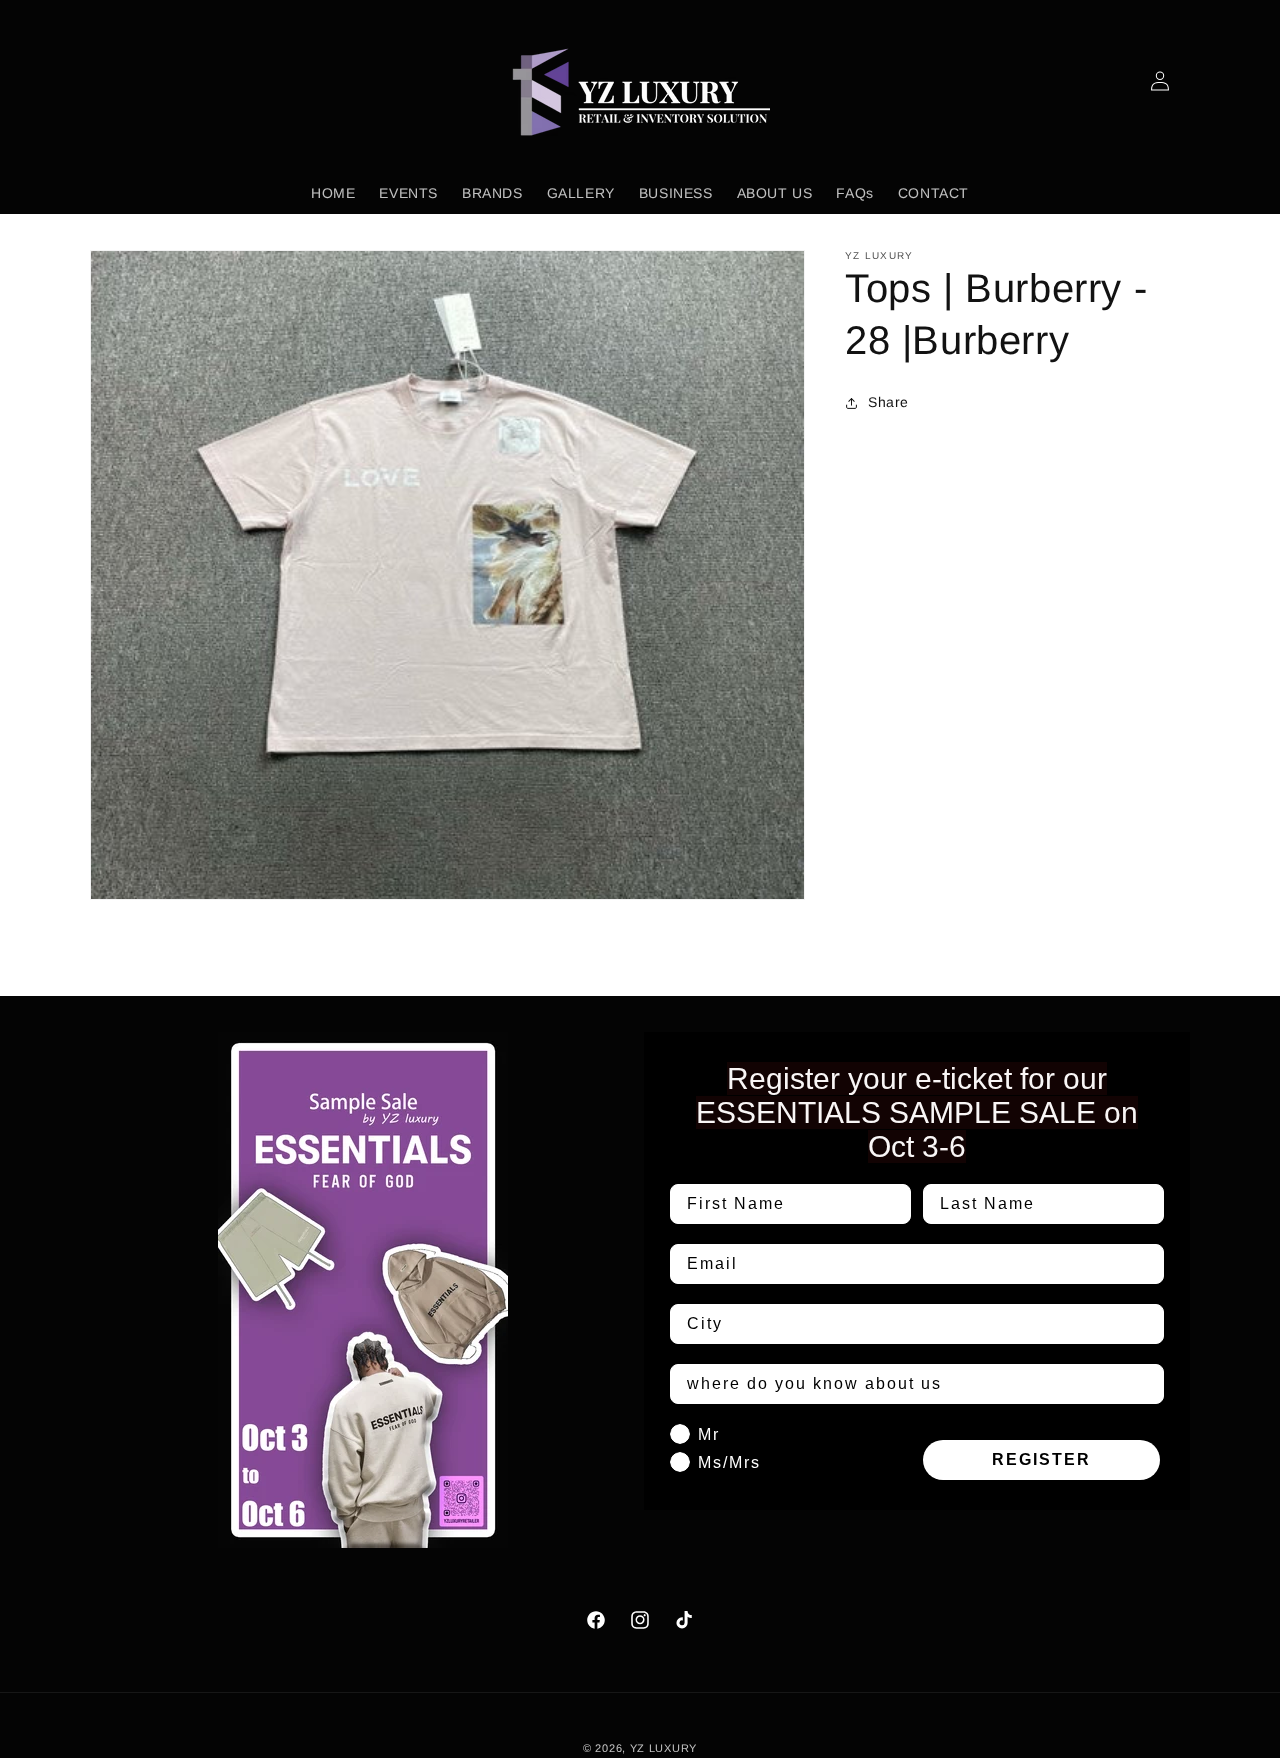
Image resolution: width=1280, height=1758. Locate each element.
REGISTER (1041, 1459)
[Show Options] (1145, 1324)
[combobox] (911, 1324)
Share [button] (888, 402)
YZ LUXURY (663, 1748)
